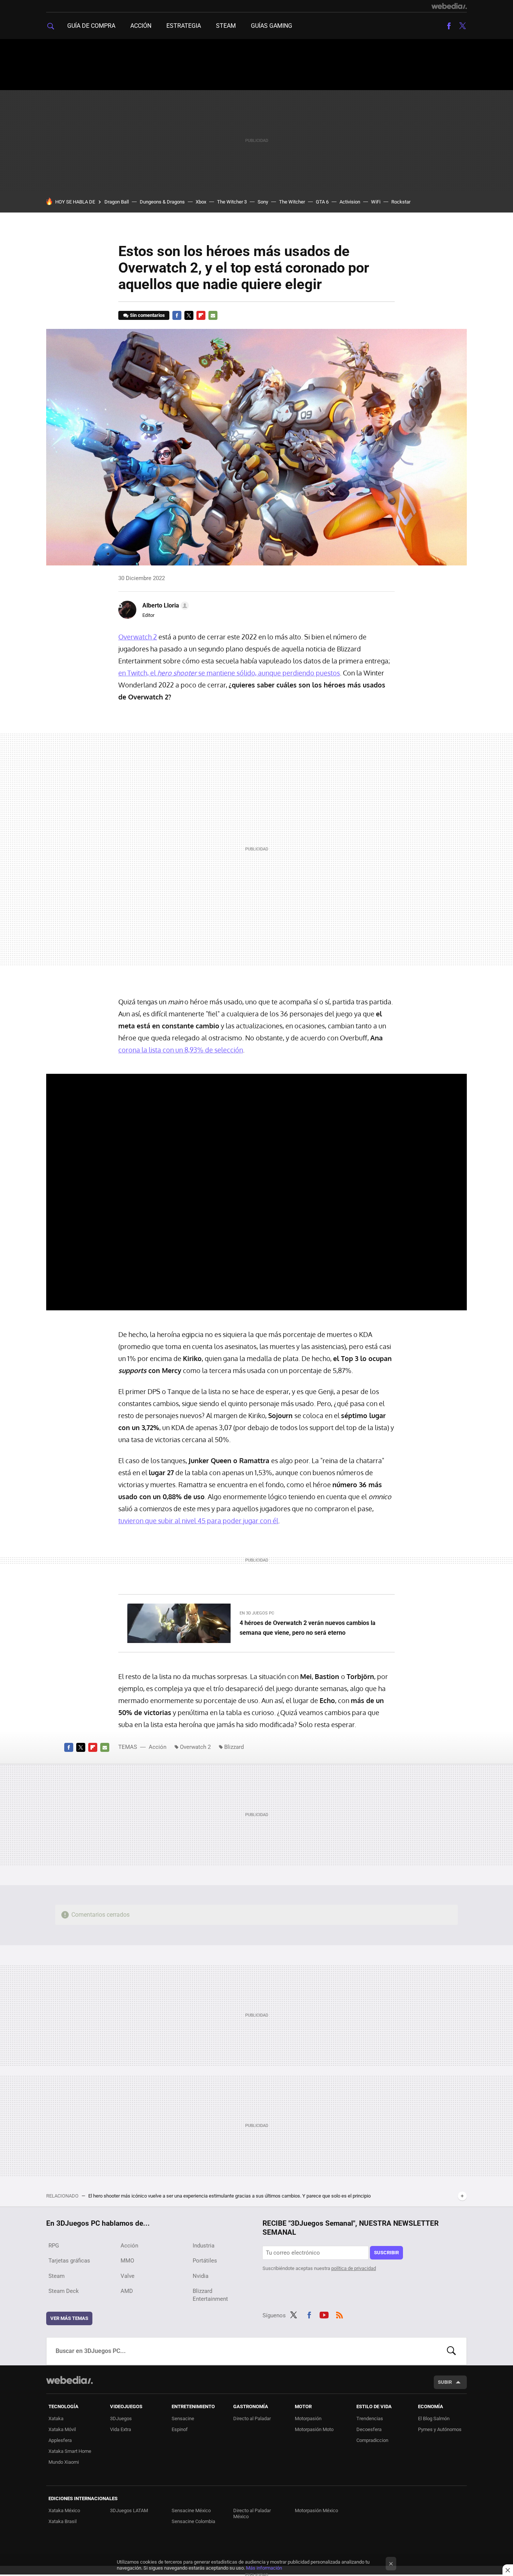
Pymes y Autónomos (440, 2429)
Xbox (201, 202)
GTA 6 (322, 202)
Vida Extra (121, 2429)
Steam (226, 26)
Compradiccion (372, 2440)
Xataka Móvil (62, 2429)
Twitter (462, 26)
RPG (54, 2246)
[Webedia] (449, 6)
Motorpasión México (316, 2510)
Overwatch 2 (138, 637)
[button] (164, 606)
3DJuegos (121, 2418)
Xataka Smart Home (70, 2451)
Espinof (180, 2429)
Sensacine (183, 2418)
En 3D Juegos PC (257, 1613)
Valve (127, 2276)
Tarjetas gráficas (69, 2261)
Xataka (56, 2418)
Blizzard (234, 1747)
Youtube (324, 2314)
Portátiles (205, 2261)
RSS (339, 2314)
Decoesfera (369, 2429)
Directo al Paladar (252, 2418)
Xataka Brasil (63, 2521)
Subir (445, 2382)
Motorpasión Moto (314, 2429)
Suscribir (386, 2253)
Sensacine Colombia (193, 2521)
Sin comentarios (147, 315)
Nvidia (201, 2276)
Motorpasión (308, 2418)
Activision (350, 202)
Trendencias (370, 2418)
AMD (127, 2291)
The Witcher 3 (232, 202)
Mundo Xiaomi (64, 2462)
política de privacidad (354, 2268)
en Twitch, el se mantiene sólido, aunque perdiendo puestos (229, 673)
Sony (263, 202)
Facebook (449, 26)
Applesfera (60, 2440)
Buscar (451, 2351)
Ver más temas (69, 2318)
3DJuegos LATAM (129, 2510)
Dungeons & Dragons (162, 202)
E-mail (213, 315)
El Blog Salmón (434, 2418)
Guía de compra (91, 26)
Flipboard (201, 315)
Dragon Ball (117, 202)
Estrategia (184, 26)
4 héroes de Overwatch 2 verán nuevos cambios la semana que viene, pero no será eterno (308, 1628)
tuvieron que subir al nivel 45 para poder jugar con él (198, 1521)
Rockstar (401, 202)
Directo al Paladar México (252, 2513)
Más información (264, 2568)
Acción (141, 26)
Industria (204, 2246)
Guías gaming (272, 26)
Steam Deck (64, 2291)
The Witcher (292, 202)
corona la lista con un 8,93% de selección (181, 1050)
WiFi (376, 202)
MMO (127, 2261)
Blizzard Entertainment (210, 2295)
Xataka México (64, 2510)
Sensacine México (191, 2510)
